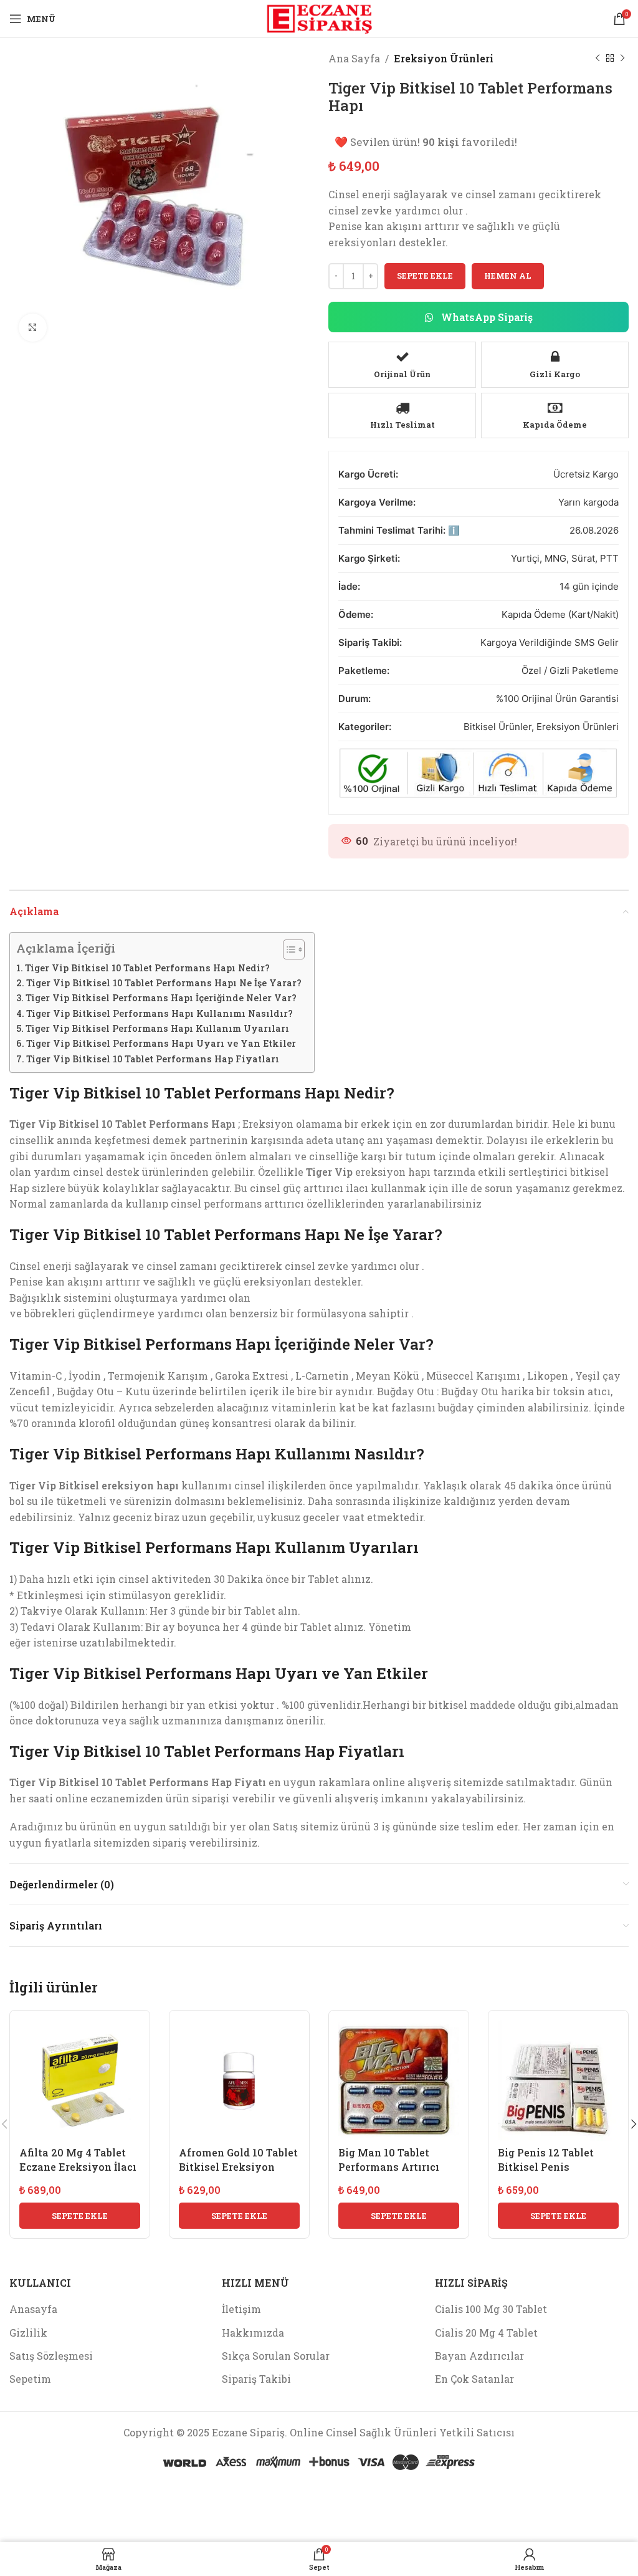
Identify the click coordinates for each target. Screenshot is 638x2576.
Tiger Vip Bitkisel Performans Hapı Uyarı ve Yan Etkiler (161, 1043)
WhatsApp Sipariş (486, 317)
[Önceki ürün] (598, 59)
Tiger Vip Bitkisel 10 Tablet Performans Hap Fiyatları (153, 1059)
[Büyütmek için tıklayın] (33, 328)
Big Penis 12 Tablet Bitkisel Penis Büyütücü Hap (546, 2166)
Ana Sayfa (354, 58)
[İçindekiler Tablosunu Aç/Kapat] (288, 949)
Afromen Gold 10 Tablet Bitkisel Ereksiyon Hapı (238, 2166)
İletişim (241, 2309)
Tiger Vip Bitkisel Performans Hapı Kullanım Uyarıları (157, 1028)
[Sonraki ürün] (622, 59)
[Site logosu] (319, 17)
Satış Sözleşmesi (51, 2356)
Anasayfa (33, 2309)
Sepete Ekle (425, 276)
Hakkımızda (253, 2333)
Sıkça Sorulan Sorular (276, 2356)
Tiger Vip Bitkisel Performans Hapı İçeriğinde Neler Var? (161, 998)
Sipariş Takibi (256, 2379)
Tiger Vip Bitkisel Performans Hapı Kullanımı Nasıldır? (159, 1013)
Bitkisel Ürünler (498, 727)
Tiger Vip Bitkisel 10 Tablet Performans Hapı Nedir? (147, 968)
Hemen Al (508, 276)
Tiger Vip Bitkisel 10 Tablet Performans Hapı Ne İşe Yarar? (164, 983)
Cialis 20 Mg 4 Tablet (486, 2333)
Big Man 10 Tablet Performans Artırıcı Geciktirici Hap (389, 2166)
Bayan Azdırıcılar (479, 2356)
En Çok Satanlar (474, 2379)
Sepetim (30, 2379)
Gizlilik (28, 2333)
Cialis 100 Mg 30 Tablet (491, 2309)
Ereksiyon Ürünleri (444, 58)
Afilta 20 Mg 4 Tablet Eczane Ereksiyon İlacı (78, 2159)
